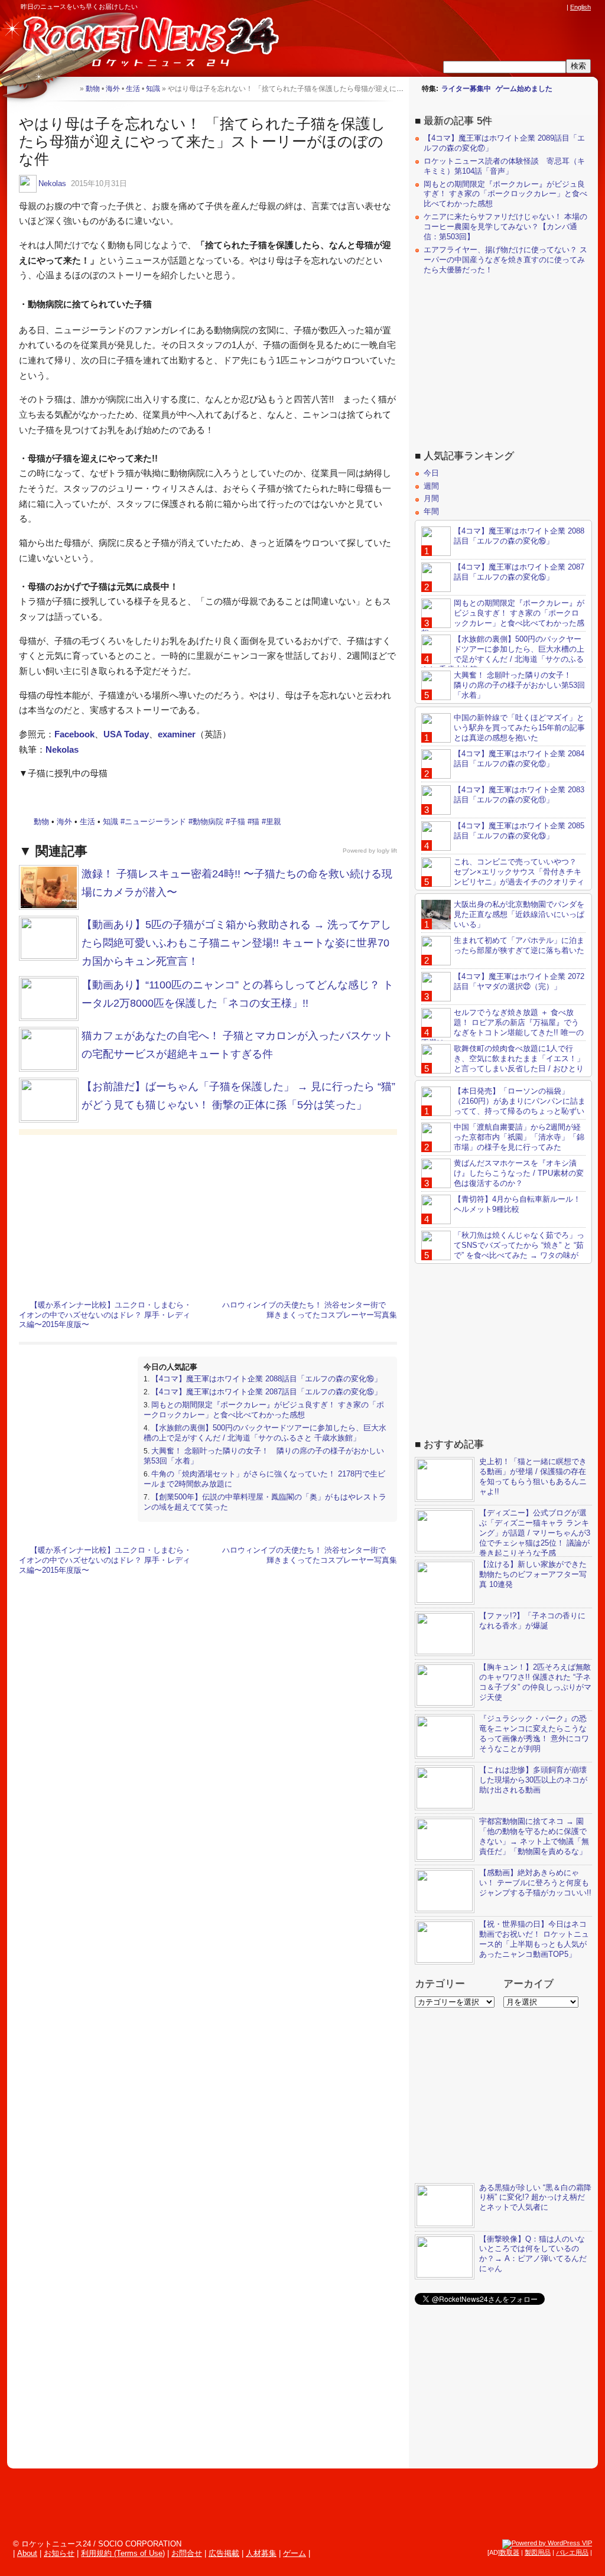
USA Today (126, 734)
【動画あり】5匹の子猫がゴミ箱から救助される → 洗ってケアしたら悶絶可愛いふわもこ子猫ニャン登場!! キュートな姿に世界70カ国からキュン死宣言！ (236, 943)
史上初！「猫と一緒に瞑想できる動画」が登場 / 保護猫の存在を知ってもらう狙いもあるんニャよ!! (533, 1476)
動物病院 (208, 822)
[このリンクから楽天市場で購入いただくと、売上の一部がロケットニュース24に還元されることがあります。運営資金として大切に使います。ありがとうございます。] (482, 7)
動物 (41, 822)
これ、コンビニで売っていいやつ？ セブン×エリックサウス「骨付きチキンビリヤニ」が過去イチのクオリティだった (503, 877)
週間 (431, 486)
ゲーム (295, 2553)
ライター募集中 (466, 89)
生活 (87, 822)
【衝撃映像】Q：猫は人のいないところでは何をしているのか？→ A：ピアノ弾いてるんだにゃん (533, 2254)
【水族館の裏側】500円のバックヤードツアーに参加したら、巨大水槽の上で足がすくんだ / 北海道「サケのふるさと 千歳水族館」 (265, 1433)
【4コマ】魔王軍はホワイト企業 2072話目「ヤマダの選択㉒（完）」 (519, 981)
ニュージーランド (155, 822)
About (27, 2553)
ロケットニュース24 (139, 44)
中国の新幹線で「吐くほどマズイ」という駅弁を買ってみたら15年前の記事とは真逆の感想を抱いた (519, 728)
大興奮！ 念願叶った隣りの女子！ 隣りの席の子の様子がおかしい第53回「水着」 (519, 685)
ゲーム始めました (524, 89)
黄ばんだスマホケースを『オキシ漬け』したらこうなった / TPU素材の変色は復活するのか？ (519, 1173)
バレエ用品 (572, 2552)
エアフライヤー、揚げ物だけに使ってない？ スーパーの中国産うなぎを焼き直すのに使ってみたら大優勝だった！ (505, 260)
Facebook (74, 734)
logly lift (387, 850)
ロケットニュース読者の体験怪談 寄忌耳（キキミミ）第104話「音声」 (504, 166)
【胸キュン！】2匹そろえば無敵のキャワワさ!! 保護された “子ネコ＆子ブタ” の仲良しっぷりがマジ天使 (535, 1682)
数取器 (510, 2552)
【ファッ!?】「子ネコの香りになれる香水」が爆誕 (532, 1621)
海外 (64, 822)
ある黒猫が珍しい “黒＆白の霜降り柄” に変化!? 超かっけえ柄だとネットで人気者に (535, 2198)
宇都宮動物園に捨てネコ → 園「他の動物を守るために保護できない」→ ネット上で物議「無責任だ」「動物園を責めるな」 (534, 1836)
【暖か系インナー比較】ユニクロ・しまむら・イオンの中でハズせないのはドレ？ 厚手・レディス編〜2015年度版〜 (105, 1315)
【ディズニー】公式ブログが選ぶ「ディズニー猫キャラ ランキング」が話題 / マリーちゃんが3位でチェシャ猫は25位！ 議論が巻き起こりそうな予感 (535, 1533)
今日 (431, 473)
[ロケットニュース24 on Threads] (515, 7)
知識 (110, 822)
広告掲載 (224, 2553)
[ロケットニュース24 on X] (493, 7)
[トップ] (71, 88)
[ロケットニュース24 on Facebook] (504, 7)
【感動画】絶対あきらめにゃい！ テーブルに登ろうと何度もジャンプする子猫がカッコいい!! (535, 1883)
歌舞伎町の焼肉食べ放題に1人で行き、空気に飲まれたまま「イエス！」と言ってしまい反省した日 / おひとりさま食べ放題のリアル (503, 1063)
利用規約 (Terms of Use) (123, 2553)
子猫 (238, 822)
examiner (177, 734)
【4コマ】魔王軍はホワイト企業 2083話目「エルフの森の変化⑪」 (519, 795)
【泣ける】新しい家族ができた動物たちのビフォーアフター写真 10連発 (533, 1574)
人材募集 (261, 2553)
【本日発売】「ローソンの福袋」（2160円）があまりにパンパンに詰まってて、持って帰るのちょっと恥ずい (520, 1101)
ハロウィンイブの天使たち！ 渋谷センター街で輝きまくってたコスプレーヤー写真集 (310, 1310)
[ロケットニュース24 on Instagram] (526, 7)
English (580, 7)
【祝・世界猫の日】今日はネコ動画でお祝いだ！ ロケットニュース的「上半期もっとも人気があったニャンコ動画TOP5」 (534, 1939)
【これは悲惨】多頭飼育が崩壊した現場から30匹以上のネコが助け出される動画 (533, 1780)
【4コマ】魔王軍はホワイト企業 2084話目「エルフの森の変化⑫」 (519, 759)
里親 (274, 822)
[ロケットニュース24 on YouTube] (549, 7)
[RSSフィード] (560, 7)
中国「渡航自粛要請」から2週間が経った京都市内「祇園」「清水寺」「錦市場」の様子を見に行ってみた (519, 1137)
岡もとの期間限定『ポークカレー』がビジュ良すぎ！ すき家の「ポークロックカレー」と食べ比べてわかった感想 (264, 1410)
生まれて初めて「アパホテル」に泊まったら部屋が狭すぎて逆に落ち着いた (519, 945)
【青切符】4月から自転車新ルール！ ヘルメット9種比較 (517, 1204)
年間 (431, 511)
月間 (431, 498)
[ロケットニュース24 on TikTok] (538, 7)
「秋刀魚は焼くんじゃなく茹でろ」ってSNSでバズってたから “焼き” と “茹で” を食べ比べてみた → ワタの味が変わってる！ (503, 1250)
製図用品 (538, 2552)
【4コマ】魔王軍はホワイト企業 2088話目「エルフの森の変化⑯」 (266, 1379)
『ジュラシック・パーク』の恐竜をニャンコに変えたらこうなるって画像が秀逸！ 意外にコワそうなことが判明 (534, 1733)
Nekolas (52, 183)
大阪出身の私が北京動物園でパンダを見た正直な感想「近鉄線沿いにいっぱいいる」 (519, 914)
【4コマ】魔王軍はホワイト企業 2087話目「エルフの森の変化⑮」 (266, 1392)
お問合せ (187, 2553)
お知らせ (59, 2553)
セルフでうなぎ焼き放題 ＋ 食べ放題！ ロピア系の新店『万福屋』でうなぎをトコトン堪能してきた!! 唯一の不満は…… (502, 1027)
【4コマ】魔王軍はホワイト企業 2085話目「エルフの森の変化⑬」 (519, 831)
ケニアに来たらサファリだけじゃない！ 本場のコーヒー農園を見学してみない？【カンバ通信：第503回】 (505, 227)
